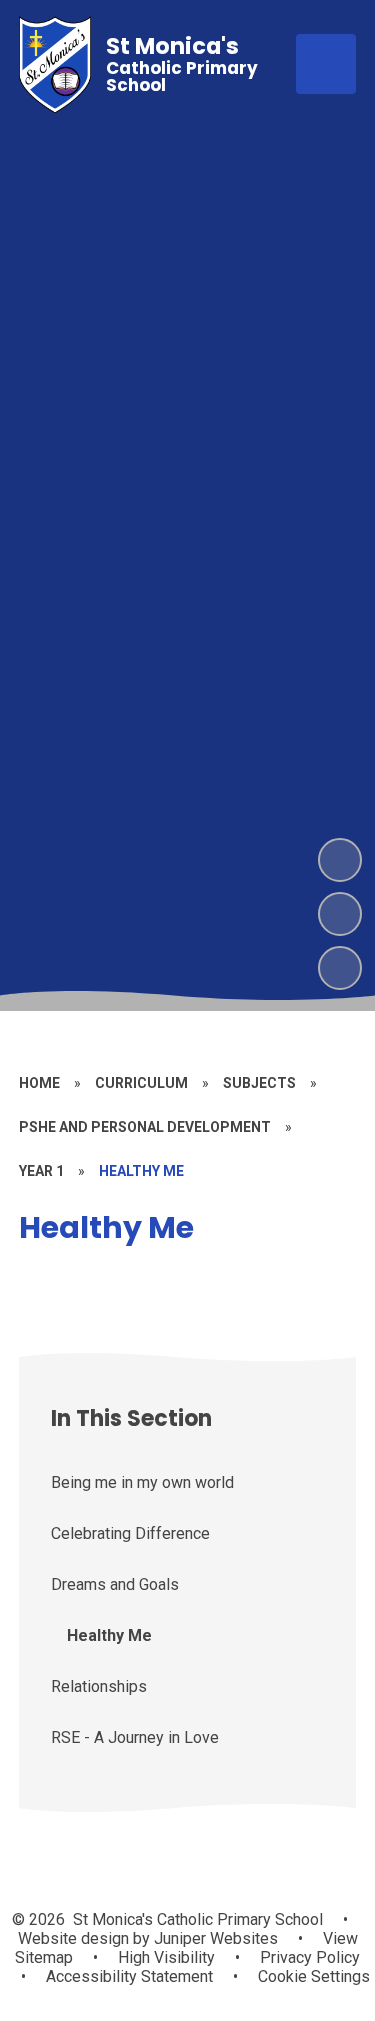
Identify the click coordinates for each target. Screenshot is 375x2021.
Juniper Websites (214, 1938)
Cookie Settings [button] (314, 1976)
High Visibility (166, 1957)
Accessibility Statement (129, 1976)
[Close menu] (326, 64)
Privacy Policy (310, 1957)
